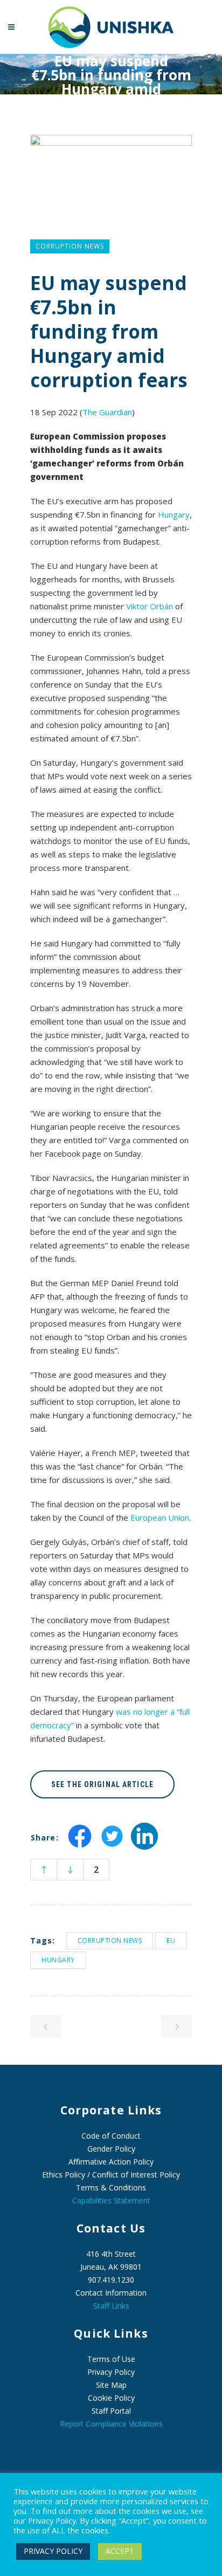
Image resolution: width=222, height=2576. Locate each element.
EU (171, 1940)
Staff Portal (111, 2411)
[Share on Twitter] (112, 1846)
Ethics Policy (64, 2175)
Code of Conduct (111, 2136)
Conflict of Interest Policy (136, 2175)
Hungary (174, 514)
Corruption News (110, 1940)
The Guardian (107, 412)
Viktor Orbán (150, 606)
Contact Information (111, 2293)
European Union (160, 1517)
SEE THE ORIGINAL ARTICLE (102, 1784)
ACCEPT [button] (120, 2551)
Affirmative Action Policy (111, 2162)
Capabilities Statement (111, 2200)
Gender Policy (111, 2149)
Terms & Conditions (111, 2187)
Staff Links (111, 2306)
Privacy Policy (111, 2372)
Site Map (111, 2385)
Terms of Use (111, 2359)
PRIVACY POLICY (53, 2551)
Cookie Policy (111, 2398)
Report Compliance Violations (111, 2424)
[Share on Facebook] (80, 1846)
